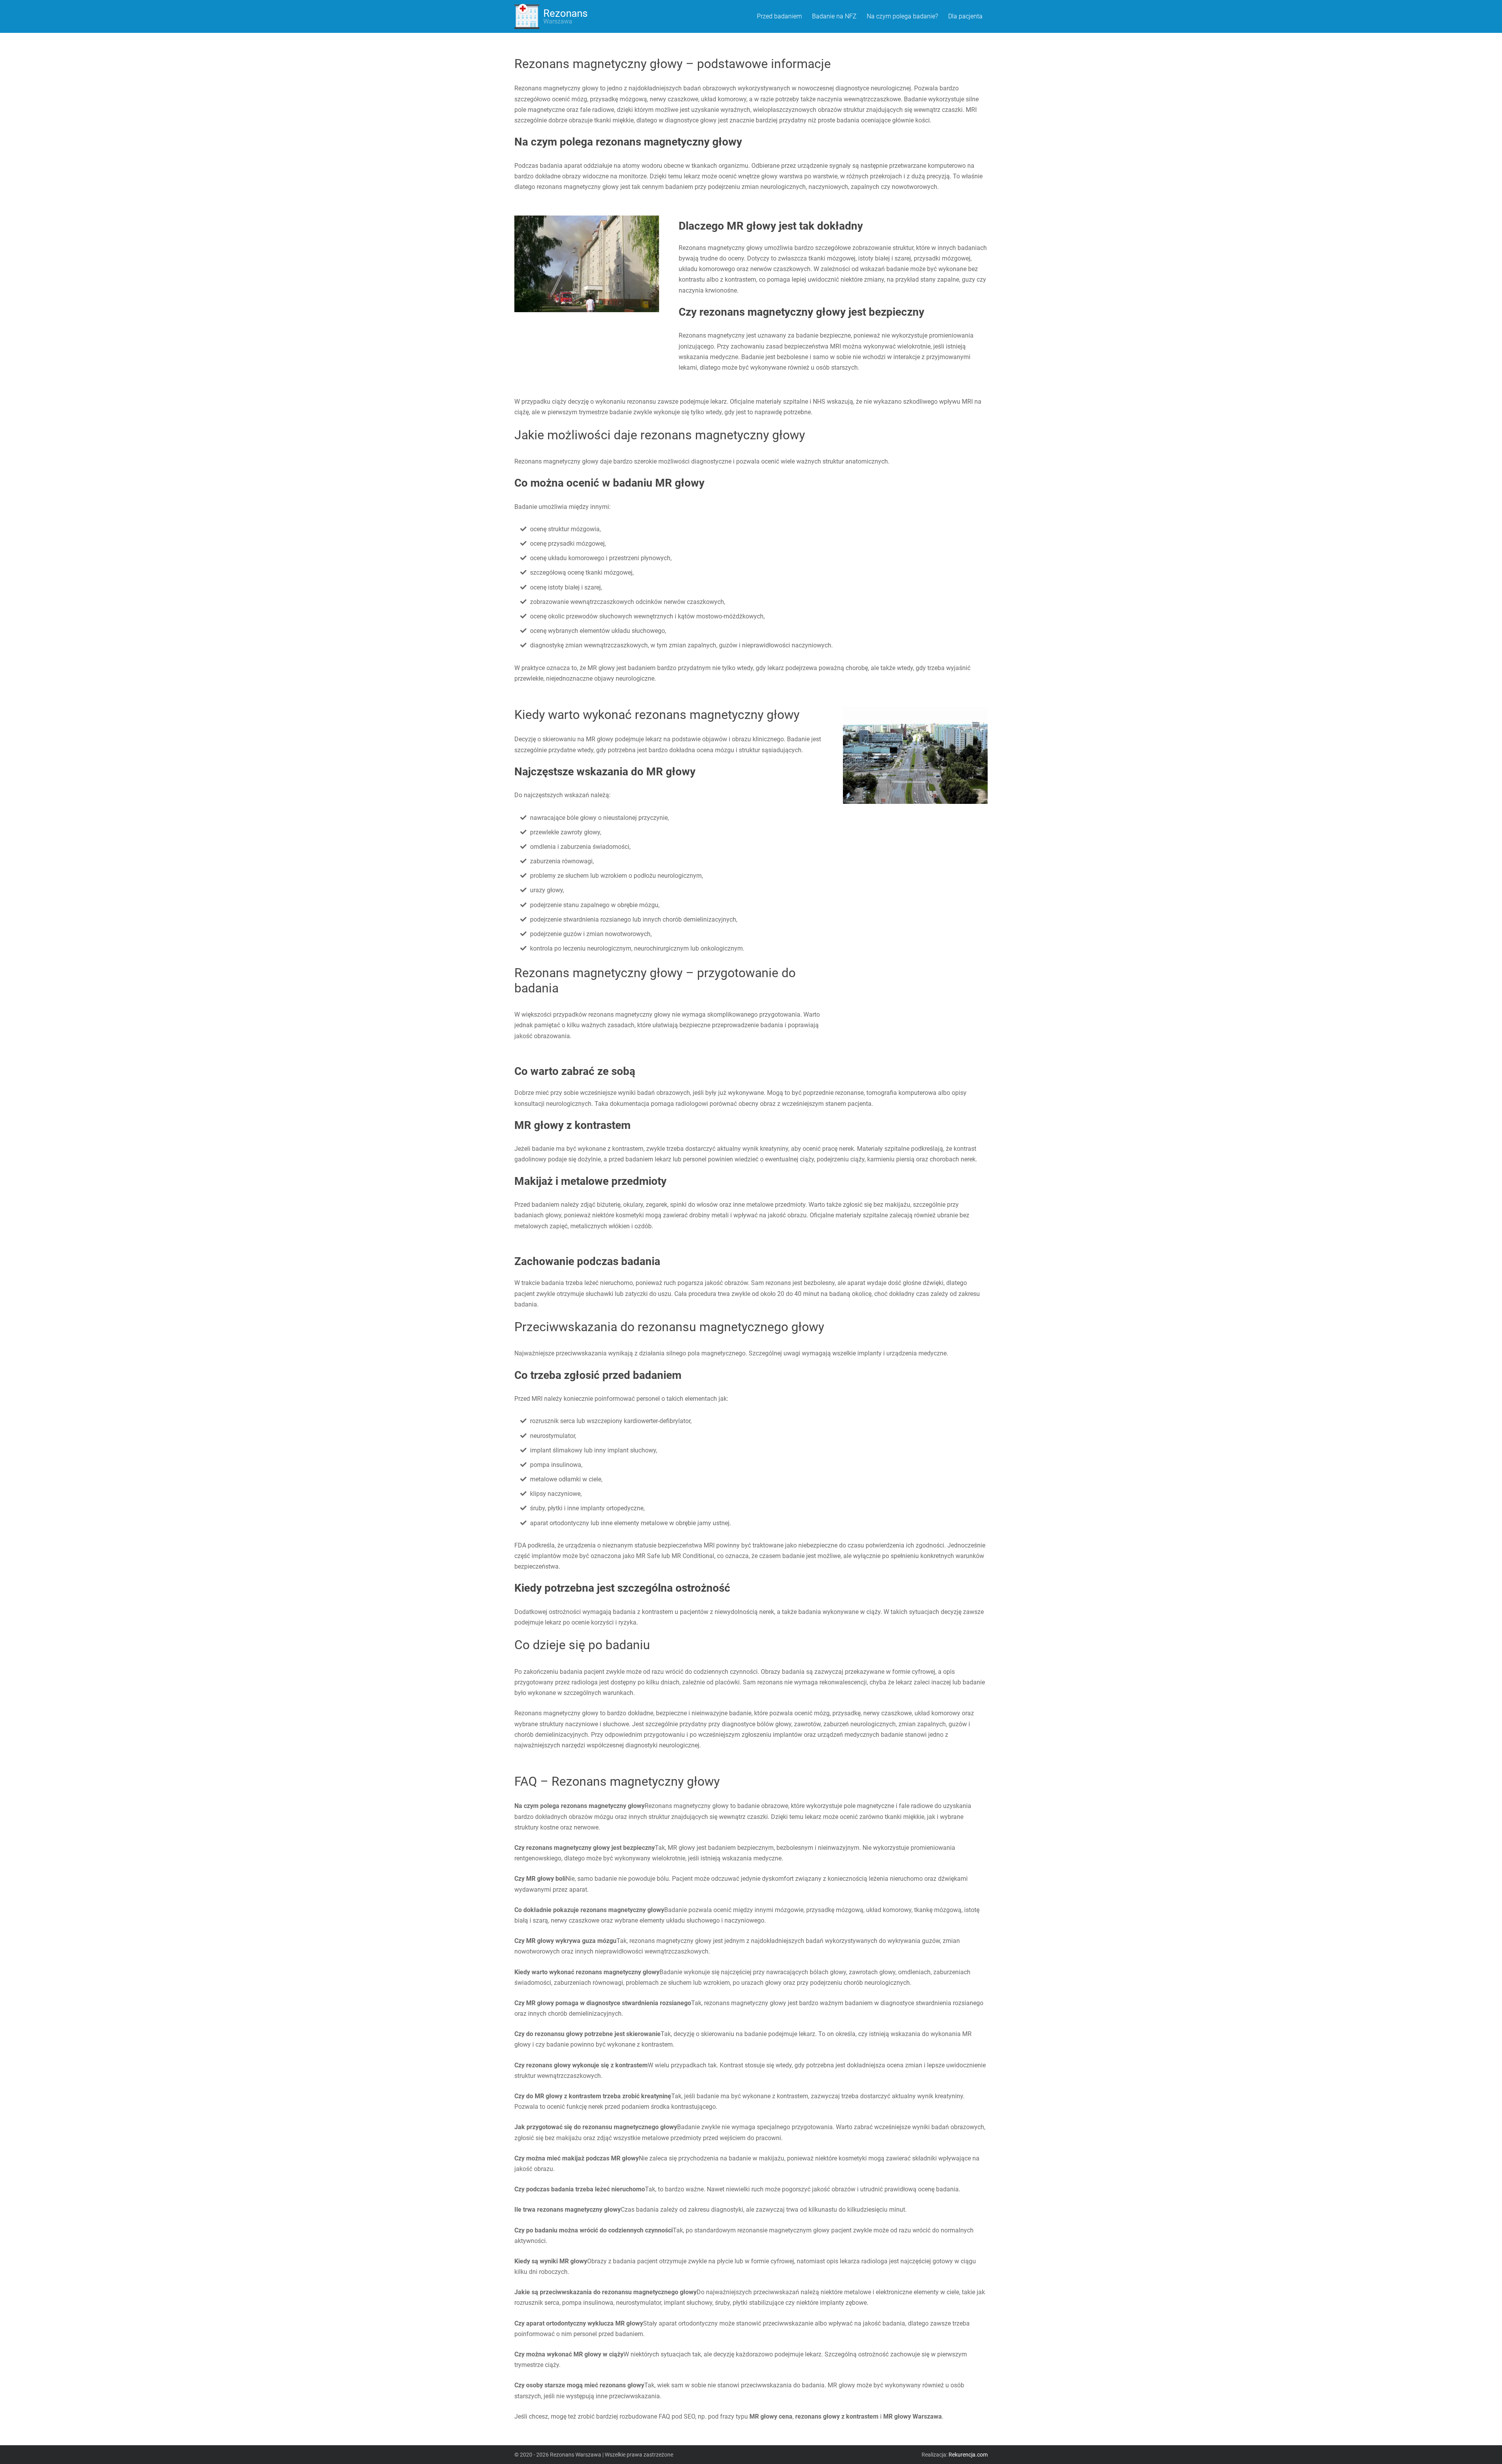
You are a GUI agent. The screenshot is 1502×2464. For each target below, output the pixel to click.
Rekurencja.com (968, 2455)
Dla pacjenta (965, 16)
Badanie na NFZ (834, 16)
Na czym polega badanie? (902, 16)
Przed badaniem (779, 16)
